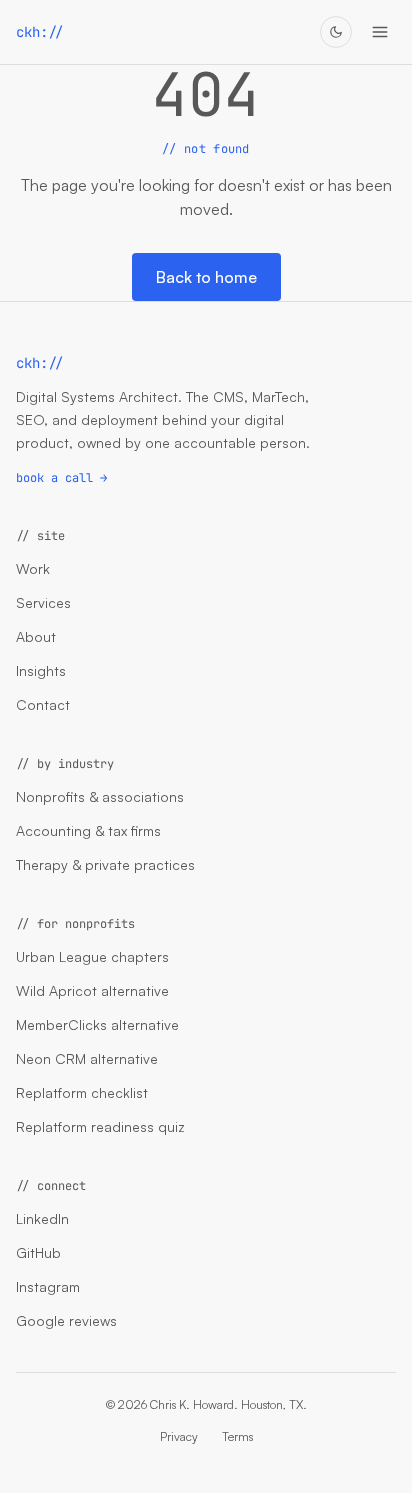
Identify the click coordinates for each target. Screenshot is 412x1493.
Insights (41, 670)
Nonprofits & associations (100, 796)
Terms (237, 1436)
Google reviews (66, 1320)
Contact (43, 704)
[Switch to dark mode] (336, 32)
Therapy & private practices (105, 864)
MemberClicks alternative (97, 1024)
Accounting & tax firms (88, 830)
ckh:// (40, 32)
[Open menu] (380, 32)
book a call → (61, 478)
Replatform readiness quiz (100, 1126)
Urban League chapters (92, 956)
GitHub (38, 1252)
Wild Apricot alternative (92, 990)
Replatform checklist (82, 1092)
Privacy (179, 1436)
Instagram (48, 1286)
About (36, 636)
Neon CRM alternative (87, 1058)
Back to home (206, 277)
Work (33, 568)
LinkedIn (42, 1218)
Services (43, 602)
